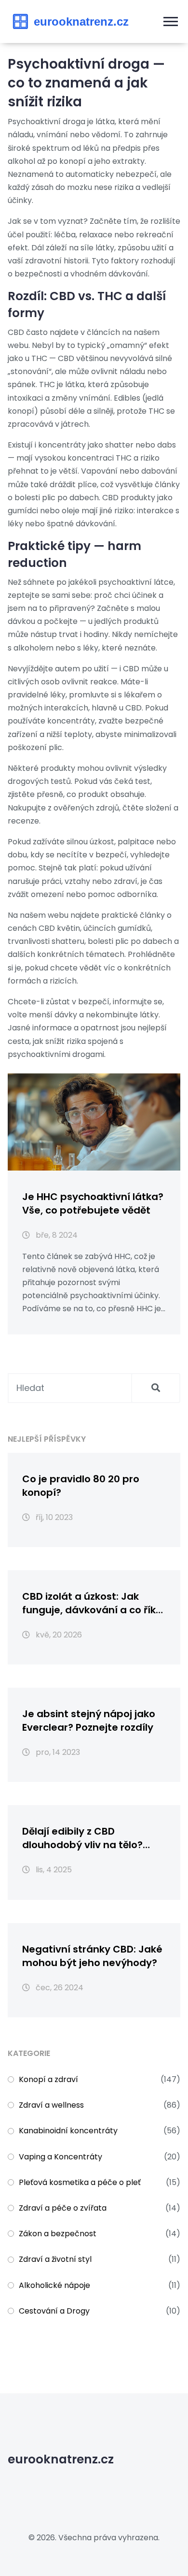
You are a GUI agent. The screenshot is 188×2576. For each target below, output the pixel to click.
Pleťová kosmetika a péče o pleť (80, 2182)
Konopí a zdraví (48, 2079)
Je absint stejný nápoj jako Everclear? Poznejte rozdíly (89, 1721)
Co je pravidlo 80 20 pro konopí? (81, 1486)
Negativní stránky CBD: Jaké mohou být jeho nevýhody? (92, 1956)
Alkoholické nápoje (54, 2285)
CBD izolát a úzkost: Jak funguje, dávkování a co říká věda (92, 1603)
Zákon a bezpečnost (58, 2234)
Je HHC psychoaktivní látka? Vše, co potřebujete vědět (93, 1203)
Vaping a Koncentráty (60, 2157)
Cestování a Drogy (54, 2311)
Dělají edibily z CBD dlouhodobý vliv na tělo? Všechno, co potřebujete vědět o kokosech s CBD (83, 1838)
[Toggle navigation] (171, 22)
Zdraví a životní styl (55, 2259)
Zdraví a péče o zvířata (63, 2208)
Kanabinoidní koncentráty (68, 2131)
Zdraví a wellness (51, 2105)
